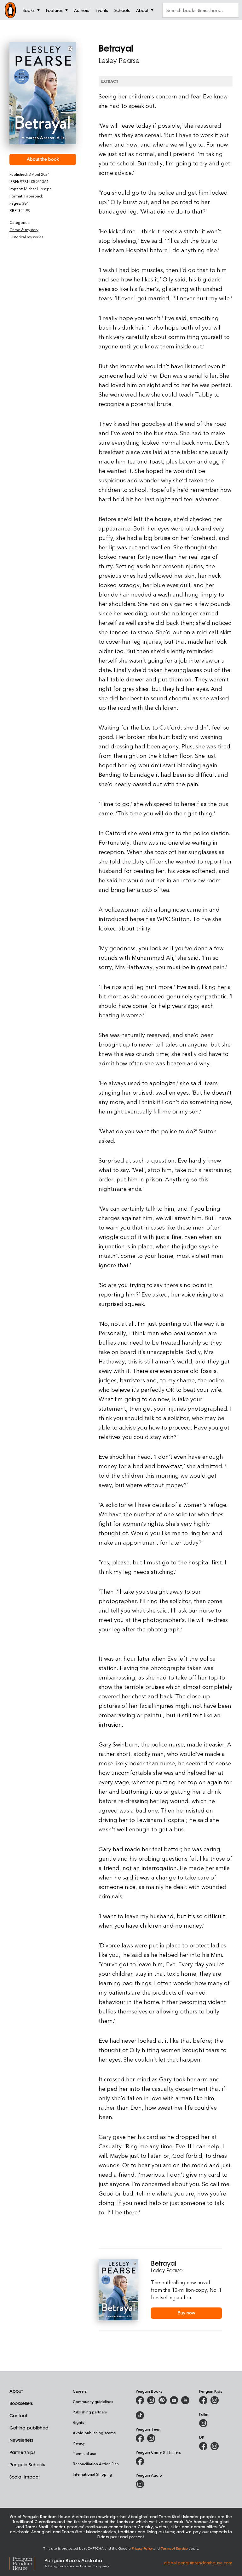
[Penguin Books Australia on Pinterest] (163, 2400)
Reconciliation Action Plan (96, 2464)
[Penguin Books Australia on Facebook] (140, 2400)
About (16, 2391)
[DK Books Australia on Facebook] (203, 2446)
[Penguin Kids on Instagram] (215, 2400)
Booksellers (21, 2403)
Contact (18, 2416)
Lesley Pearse (119, 61)
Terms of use (84, 2453)
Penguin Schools (27, 2465)
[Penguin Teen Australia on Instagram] (151, 2438)
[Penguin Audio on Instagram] (140, 2484)
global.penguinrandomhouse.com (198, 2562)
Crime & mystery (24, 230)
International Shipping (92, 2474)
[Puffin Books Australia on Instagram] (203, 2423)
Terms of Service (174, 2548)
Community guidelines (93, 2401)
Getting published (29, 2428)
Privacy (79, 2443)
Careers (80, 2391)
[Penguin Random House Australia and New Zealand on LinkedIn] (185, 2400)
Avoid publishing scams (94, 2433)
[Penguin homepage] (10, 10)
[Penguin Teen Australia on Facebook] (140, 2438)
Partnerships (22, 2452)
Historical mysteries (26, 237)
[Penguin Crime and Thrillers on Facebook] (140, 2461)
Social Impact (25, 2477)
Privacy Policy (142, 2548)
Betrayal (164, 2263)
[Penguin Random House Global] (27, 2563)
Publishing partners (90, 2412)
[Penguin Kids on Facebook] (203, 2400)
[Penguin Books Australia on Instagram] (151, 2400)
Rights (78, 2422)
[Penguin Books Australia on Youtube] (174, 2400)
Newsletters (21, 2440)
